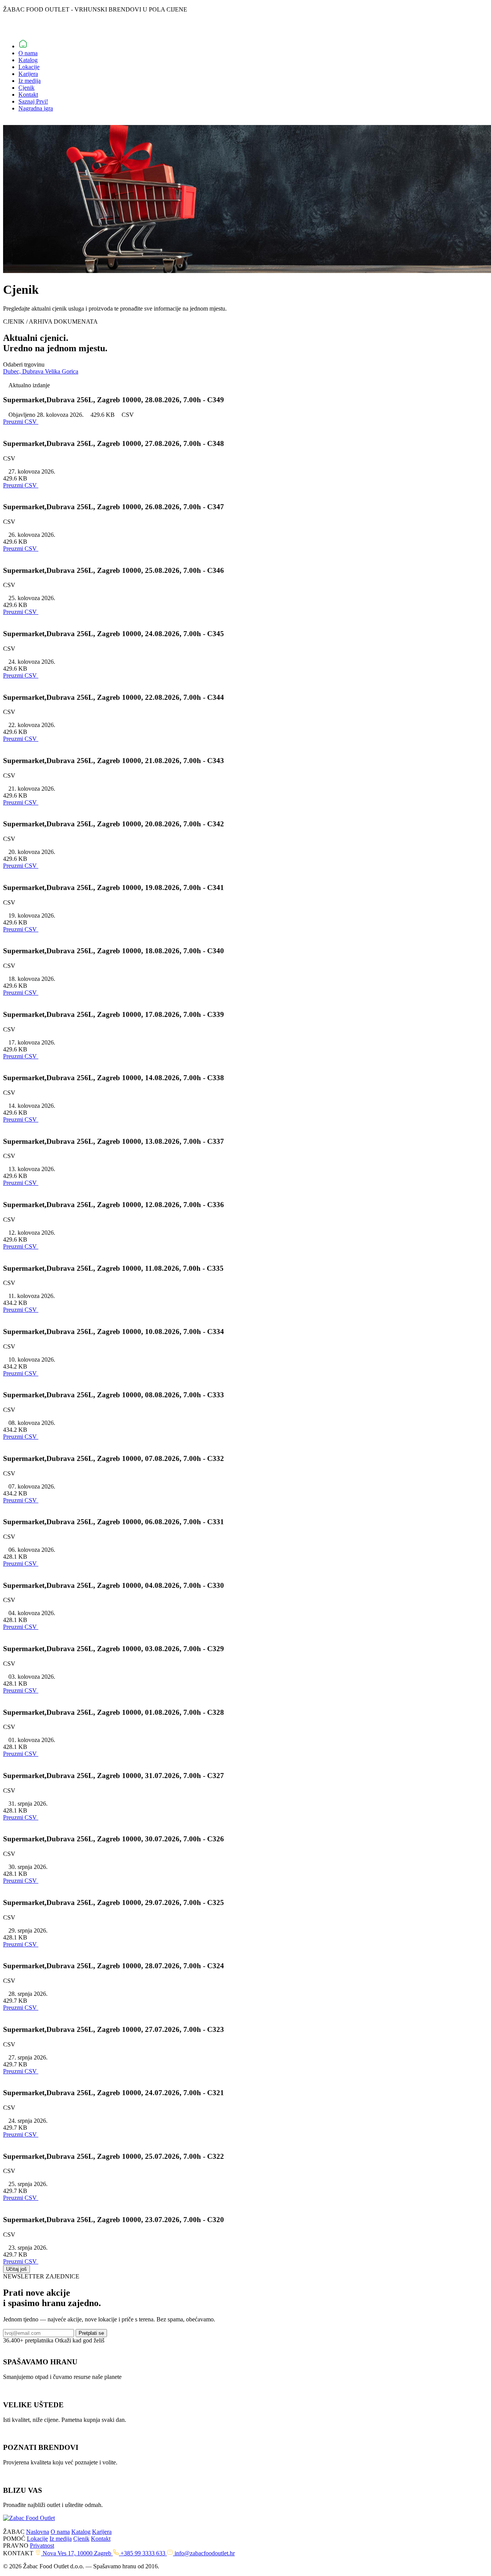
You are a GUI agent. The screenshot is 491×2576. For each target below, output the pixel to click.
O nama (28, 53)
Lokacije (29, 67)
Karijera (28, 74)
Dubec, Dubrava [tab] (24, 371)
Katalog (28, 60)
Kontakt (28, 95)
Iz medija (30, 81)
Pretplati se (91, 2333)
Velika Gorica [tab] (62, 371)
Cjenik (26, 88)
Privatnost (42, 2546)
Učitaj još (16, 2269)
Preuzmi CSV (21, 485)
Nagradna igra (36, 108)
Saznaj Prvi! (33, 101)
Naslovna (38, 2532)
